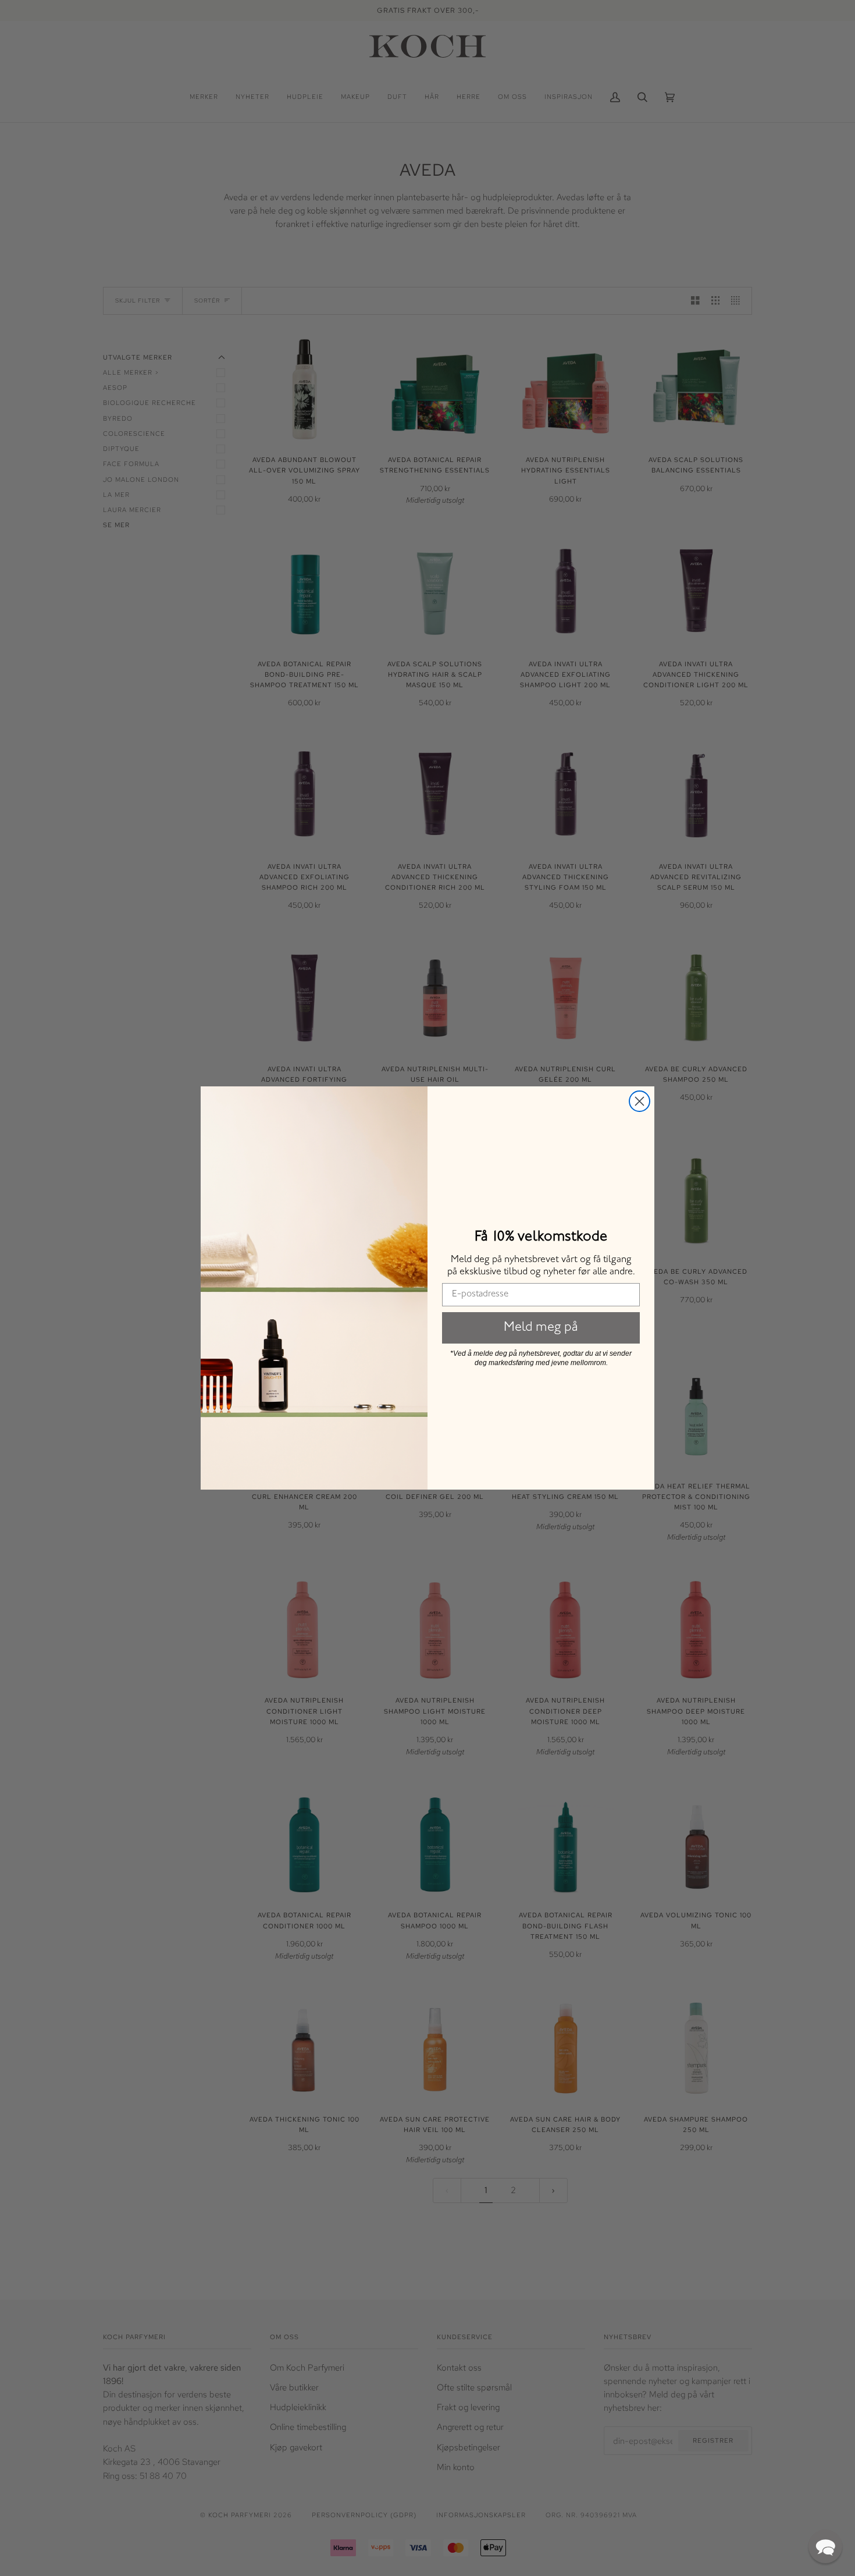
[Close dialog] (640, 1101)
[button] (825, 2546)
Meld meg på (541, 1328)
